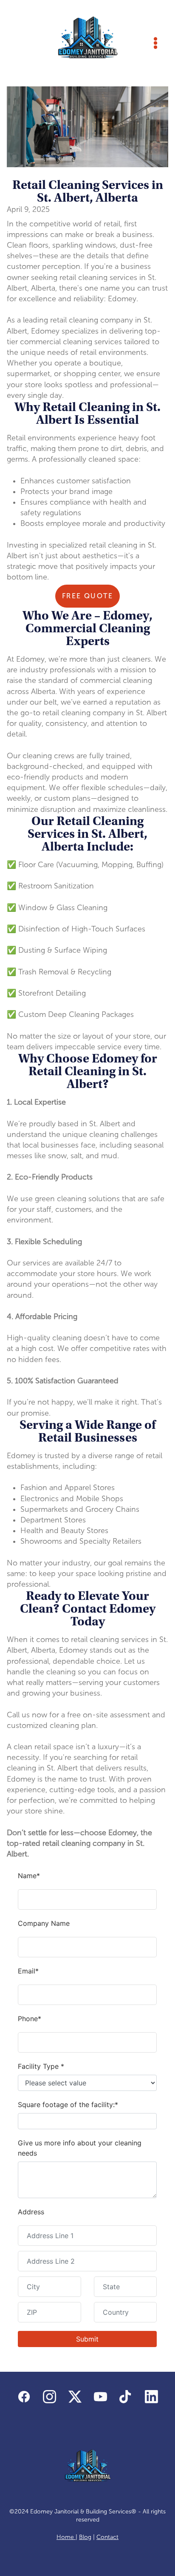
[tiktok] (126, 2397)
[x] (75, 2397)
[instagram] (49, 2397)
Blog (85, 2537)
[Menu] (155, 43)
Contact (107, 2537)
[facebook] (24, 2397)
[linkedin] (151, 2397)
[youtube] (100, 2397)
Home (66, 2537)
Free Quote (87, 596)
